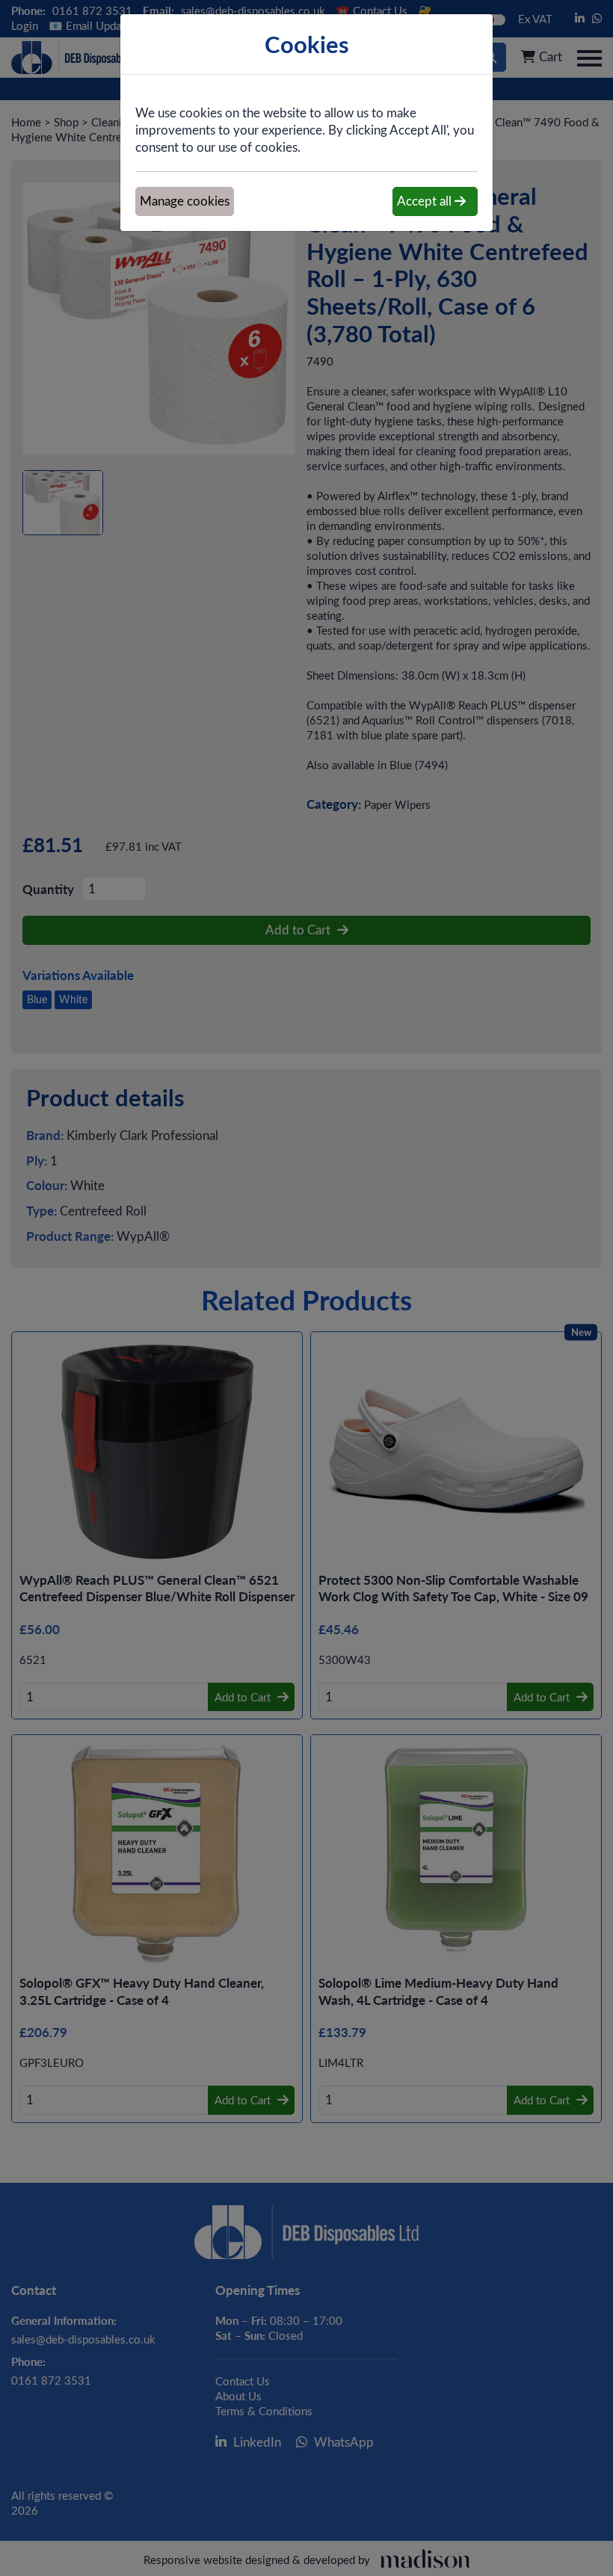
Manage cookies (185, 201)
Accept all (426, 201)
